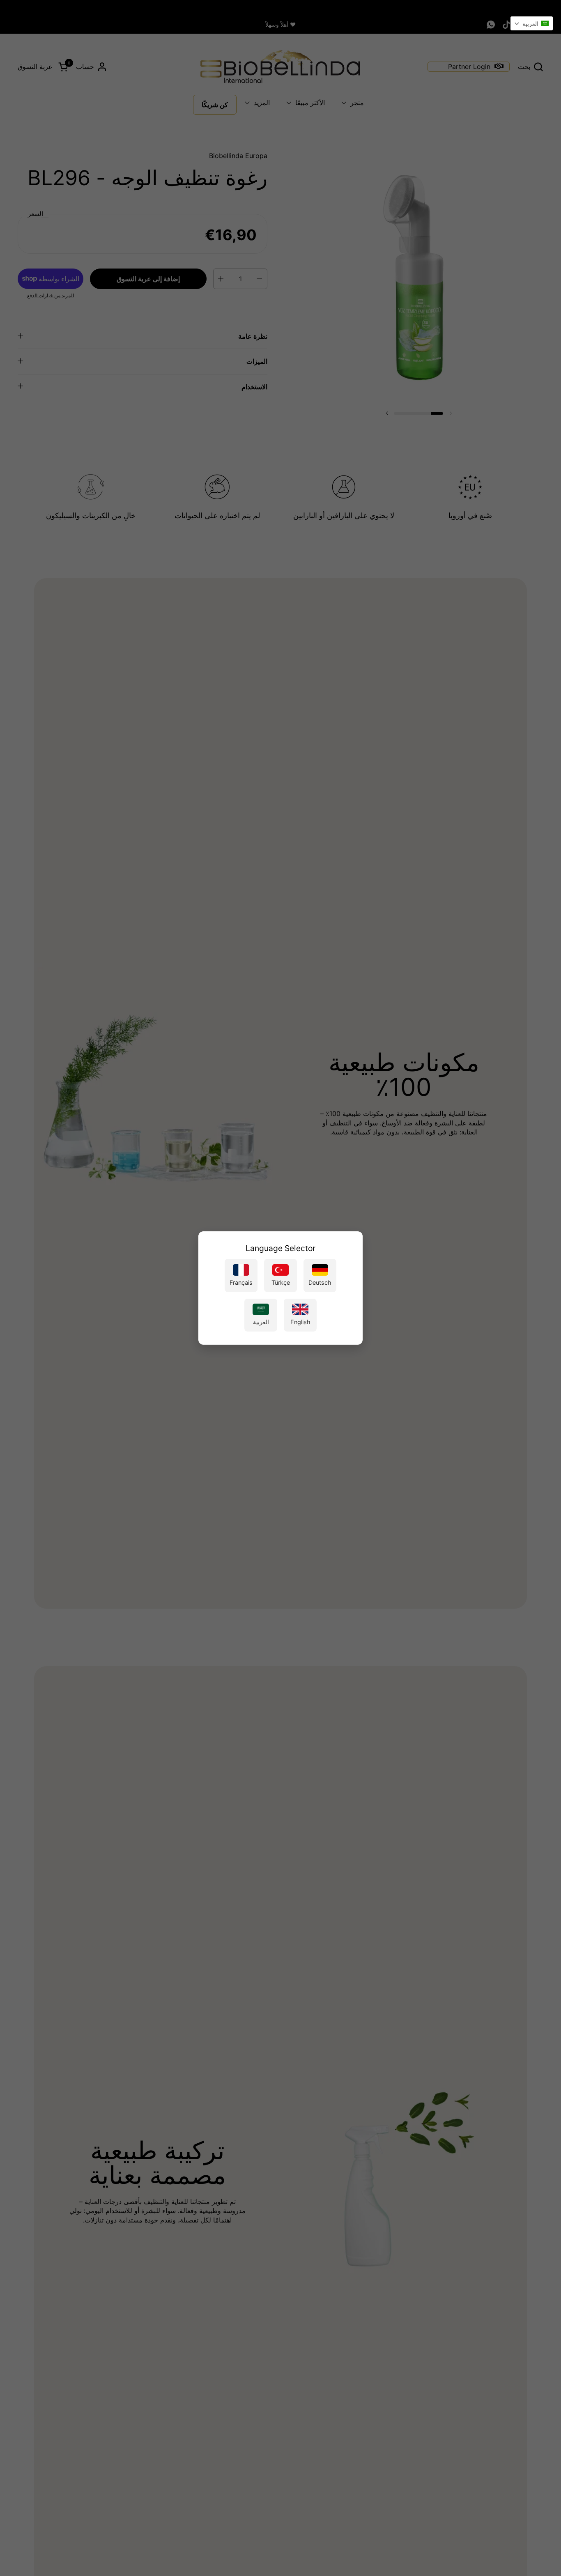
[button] (532, 23)
